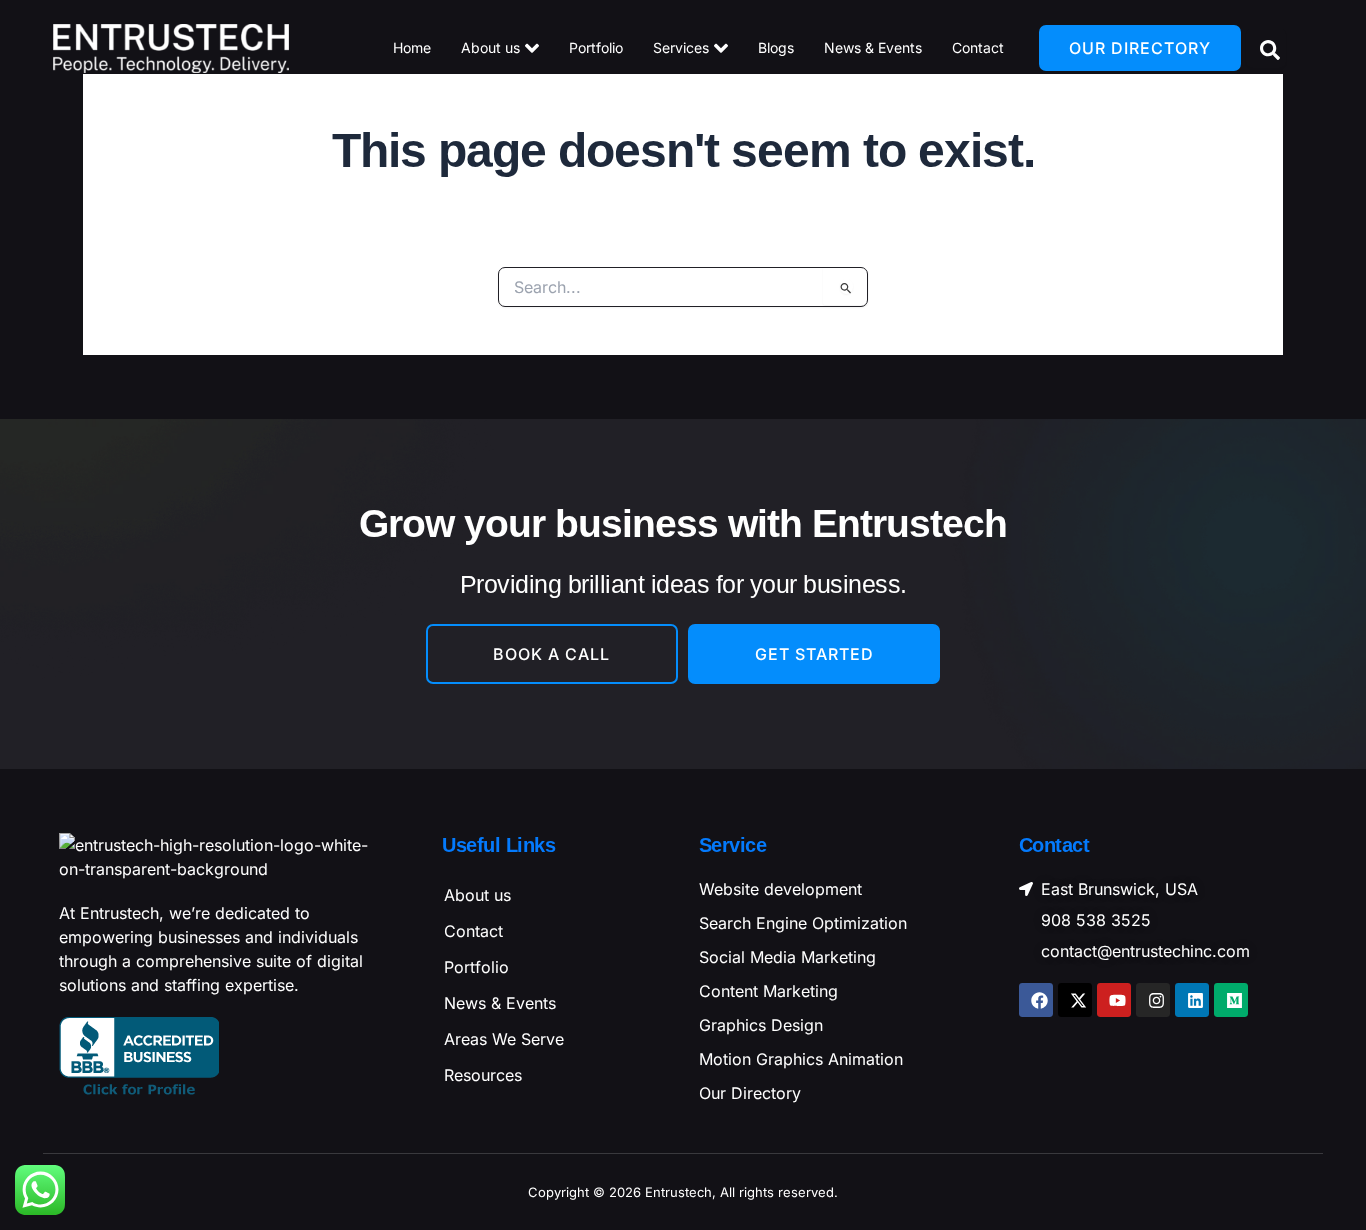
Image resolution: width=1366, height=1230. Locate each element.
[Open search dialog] (1266, 48)
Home (412, 47)
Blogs (776, 47)
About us (490, 47)
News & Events (873, 47)
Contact (978, 47)
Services (681, 47)
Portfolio (596, 47)
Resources (483, 1075)
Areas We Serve (504, 1039)
